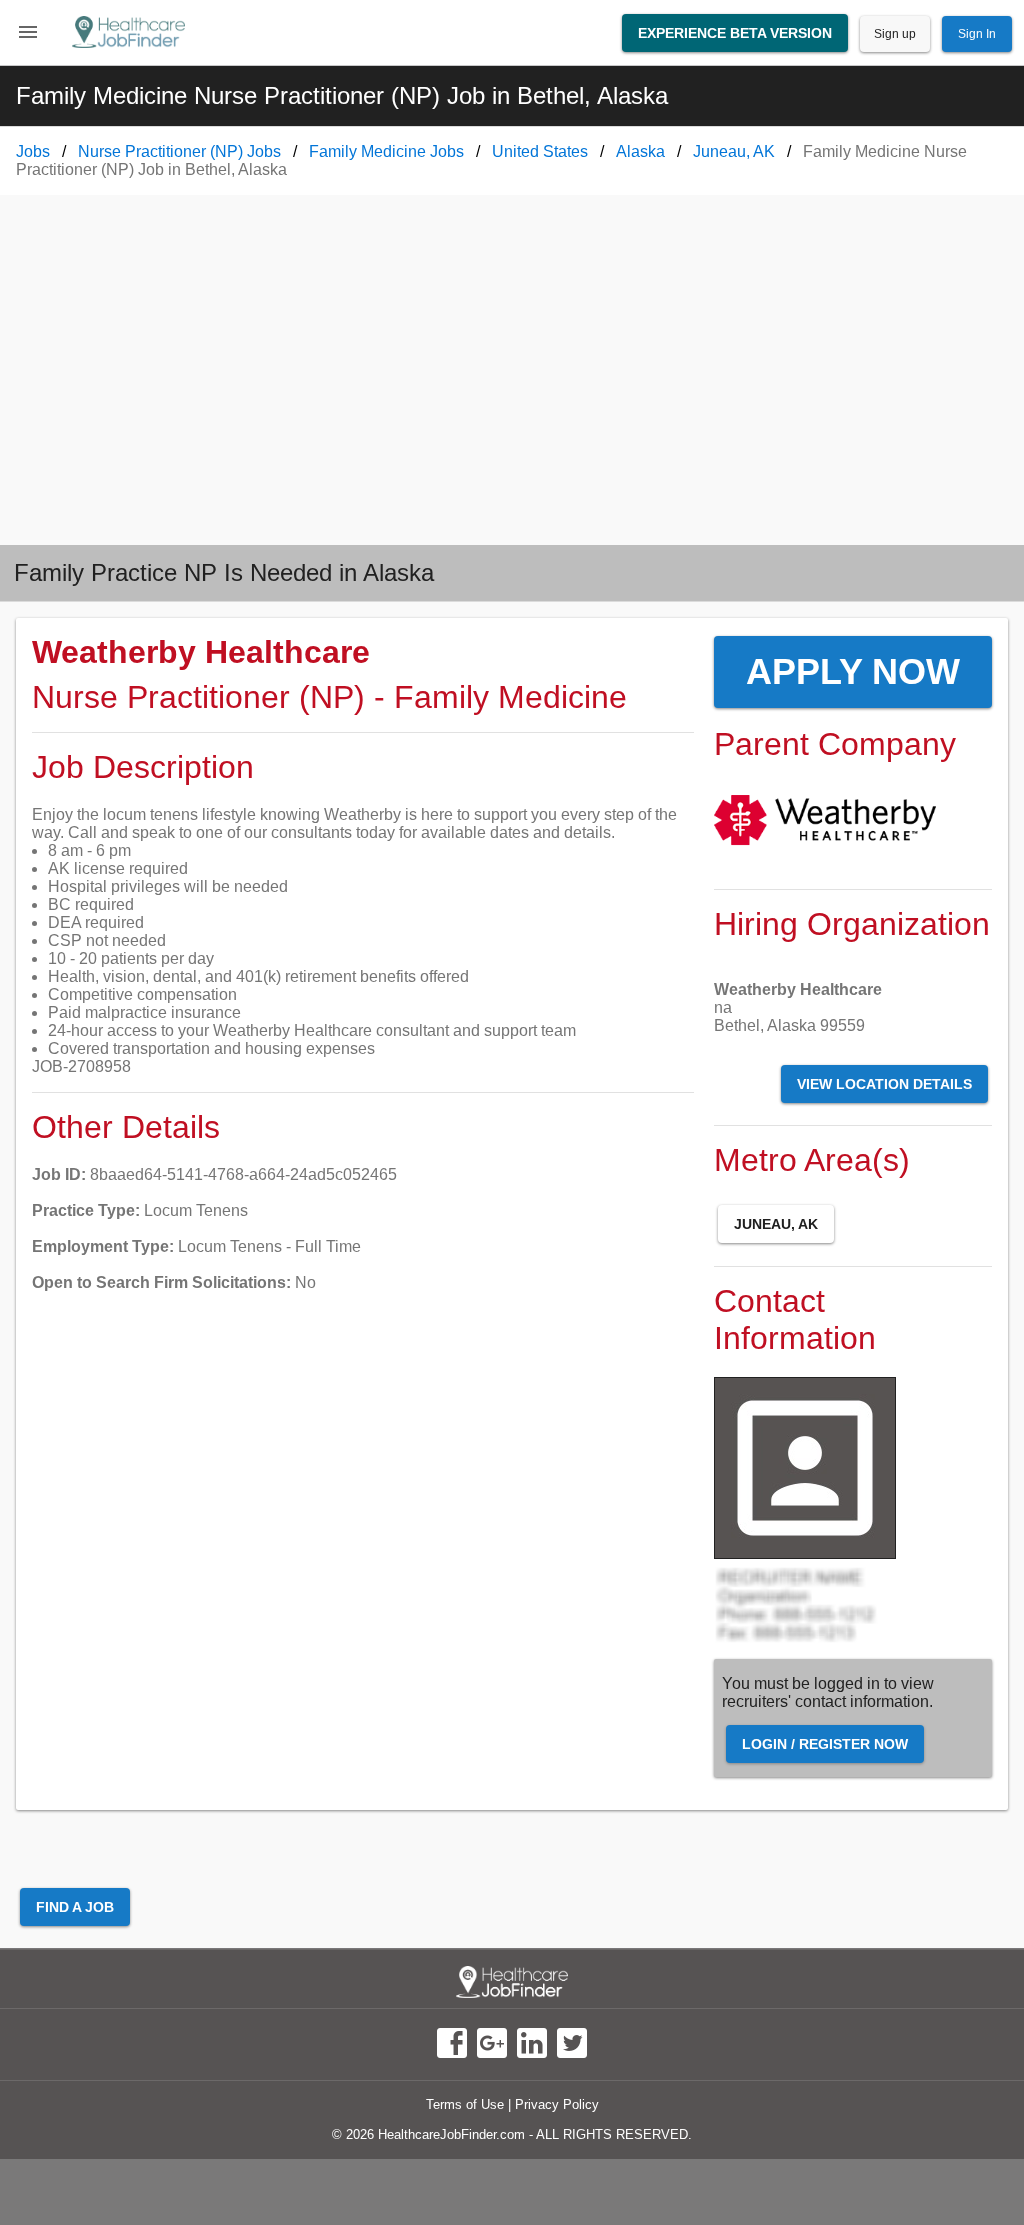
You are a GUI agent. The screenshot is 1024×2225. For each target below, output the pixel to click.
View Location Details (884, 1084)
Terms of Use (465, 2104)
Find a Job (75, 1907)
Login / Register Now (825, 1744)
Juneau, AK (776, 1224)
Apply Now (853, 671)
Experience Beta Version (735, 33)
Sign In (977, 34)
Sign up (895, 34)
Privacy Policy (557, 2104)
